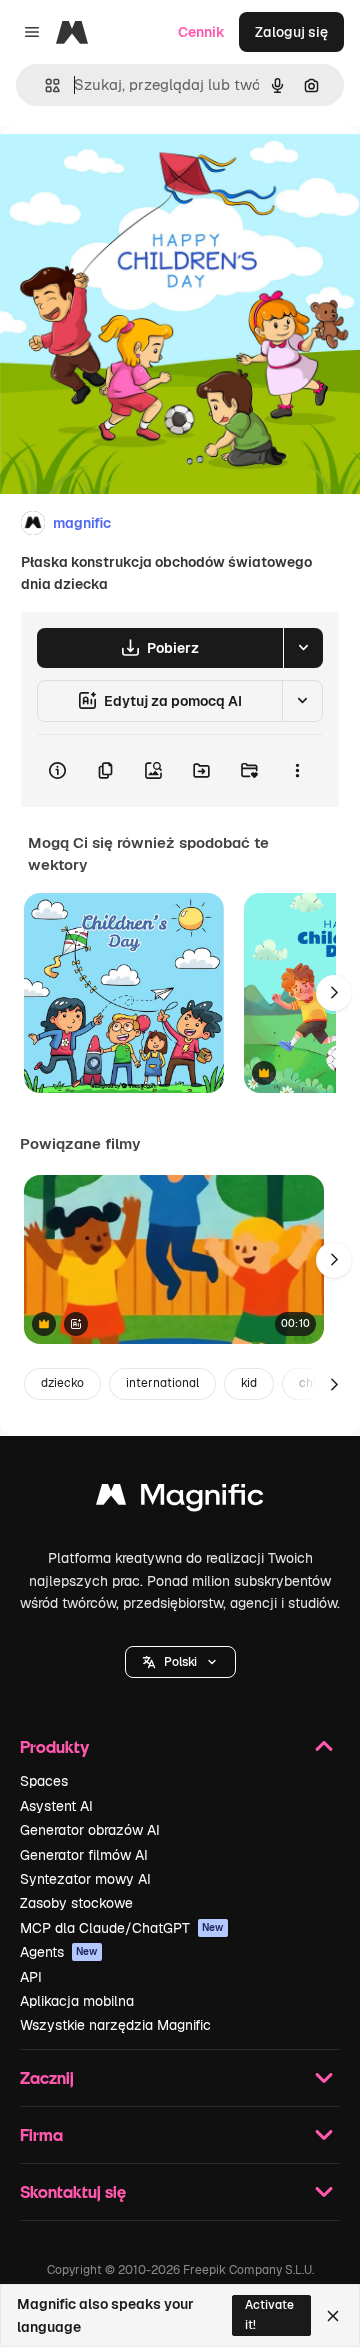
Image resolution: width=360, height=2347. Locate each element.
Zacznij (47, 2077)
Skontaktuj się (73, 2191)
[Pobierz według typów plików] (303, 648)
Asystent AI (56, 1806)
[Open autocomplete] (44, 85)
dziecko (62, 1383)
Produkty (54, 1746)
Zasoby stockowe (76, 1903)
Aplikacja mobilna (77, 2001)
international (162, 1383)
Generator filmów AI (84, 1855)
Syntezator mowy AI (85, 1879)
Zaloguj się (291, 32)
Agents (59, 1952)
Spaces (44, 1781)
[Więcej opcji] (297, 771)
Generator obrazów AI (90, 1830)
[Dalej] (334, 993)
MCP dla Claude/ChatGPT (122, 1928)
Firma (41, 2134)
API (31, 1977)
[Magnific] (180, 1499)
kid (249, 1383)
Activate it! (269, 2314)
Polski (180, 1662)
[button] (180, 1662)
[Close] (333, 2316)
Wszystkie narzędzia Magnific (115, 2025)
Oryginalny (138, 171)
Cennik (201, 32)
